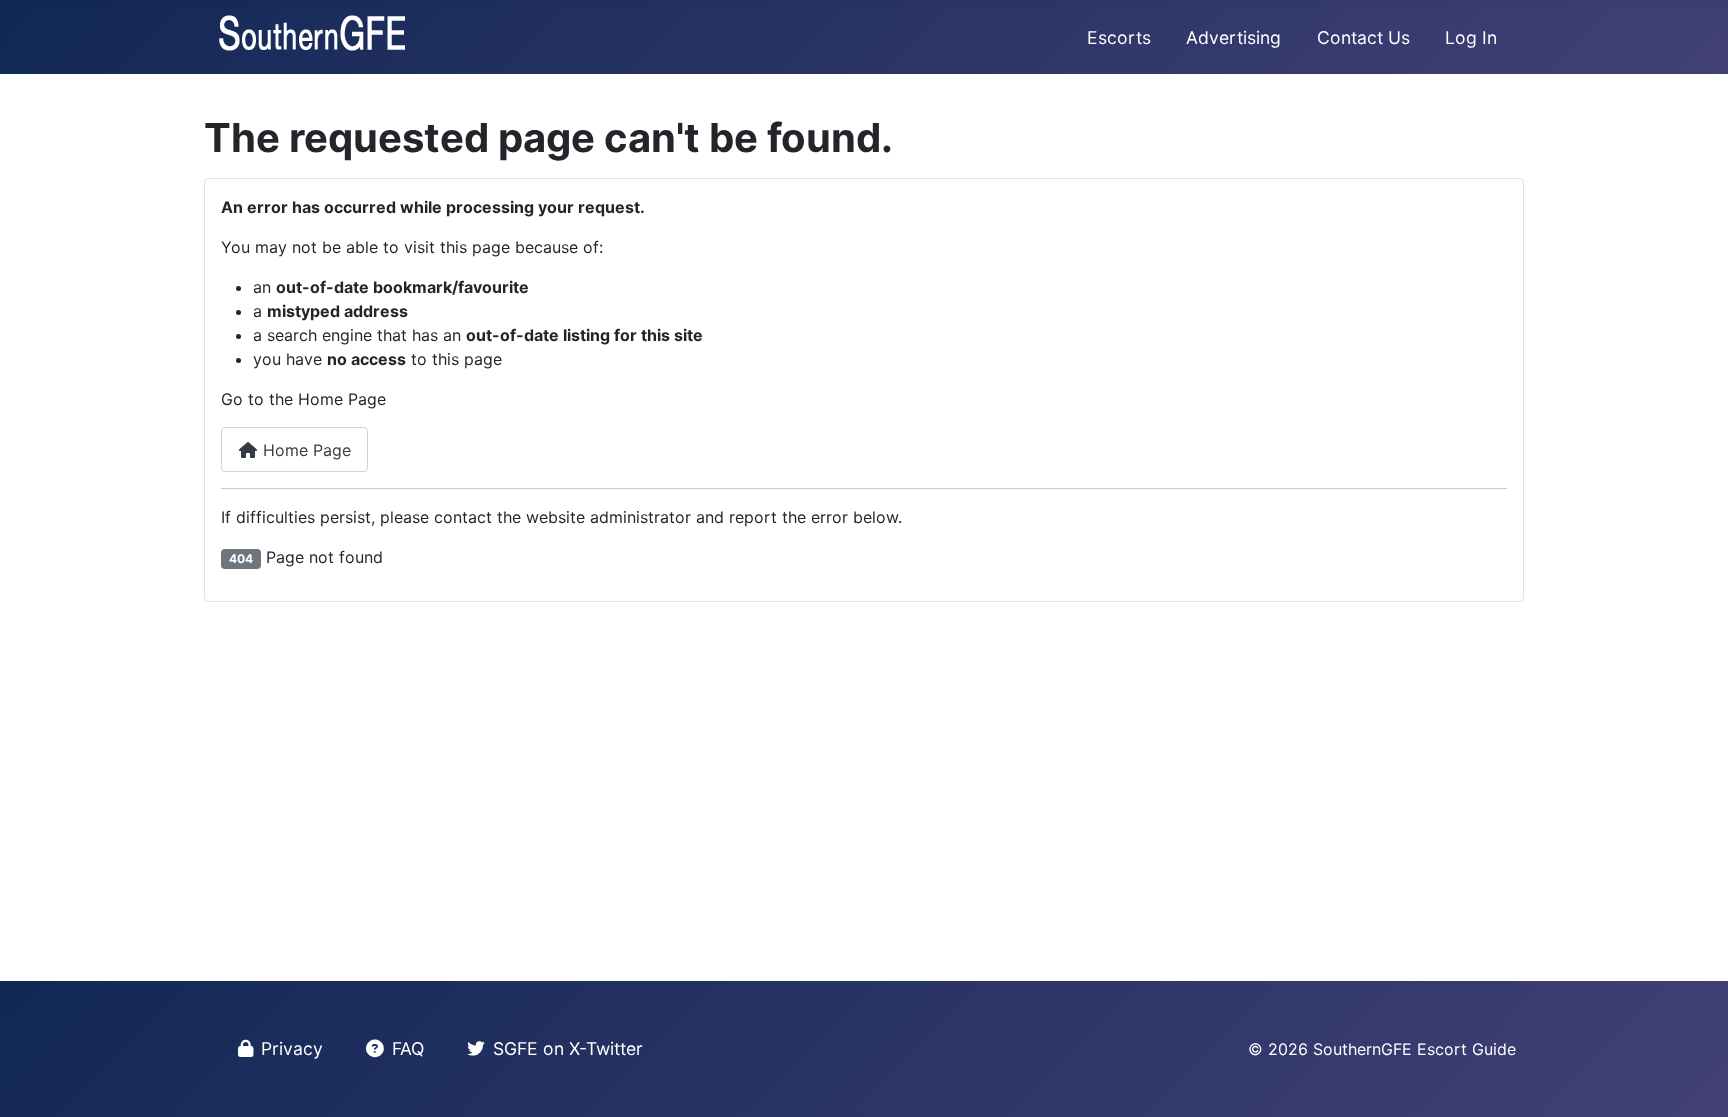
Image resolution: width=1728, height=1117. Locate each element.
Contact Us (1363, 37)
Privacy (292, 1048)
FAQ (408, 1048)
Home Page (304, 450)
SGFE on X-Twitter (568, 1048)
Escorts (1119, 37)
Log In (1471, 37)
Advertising (1233, 37)
